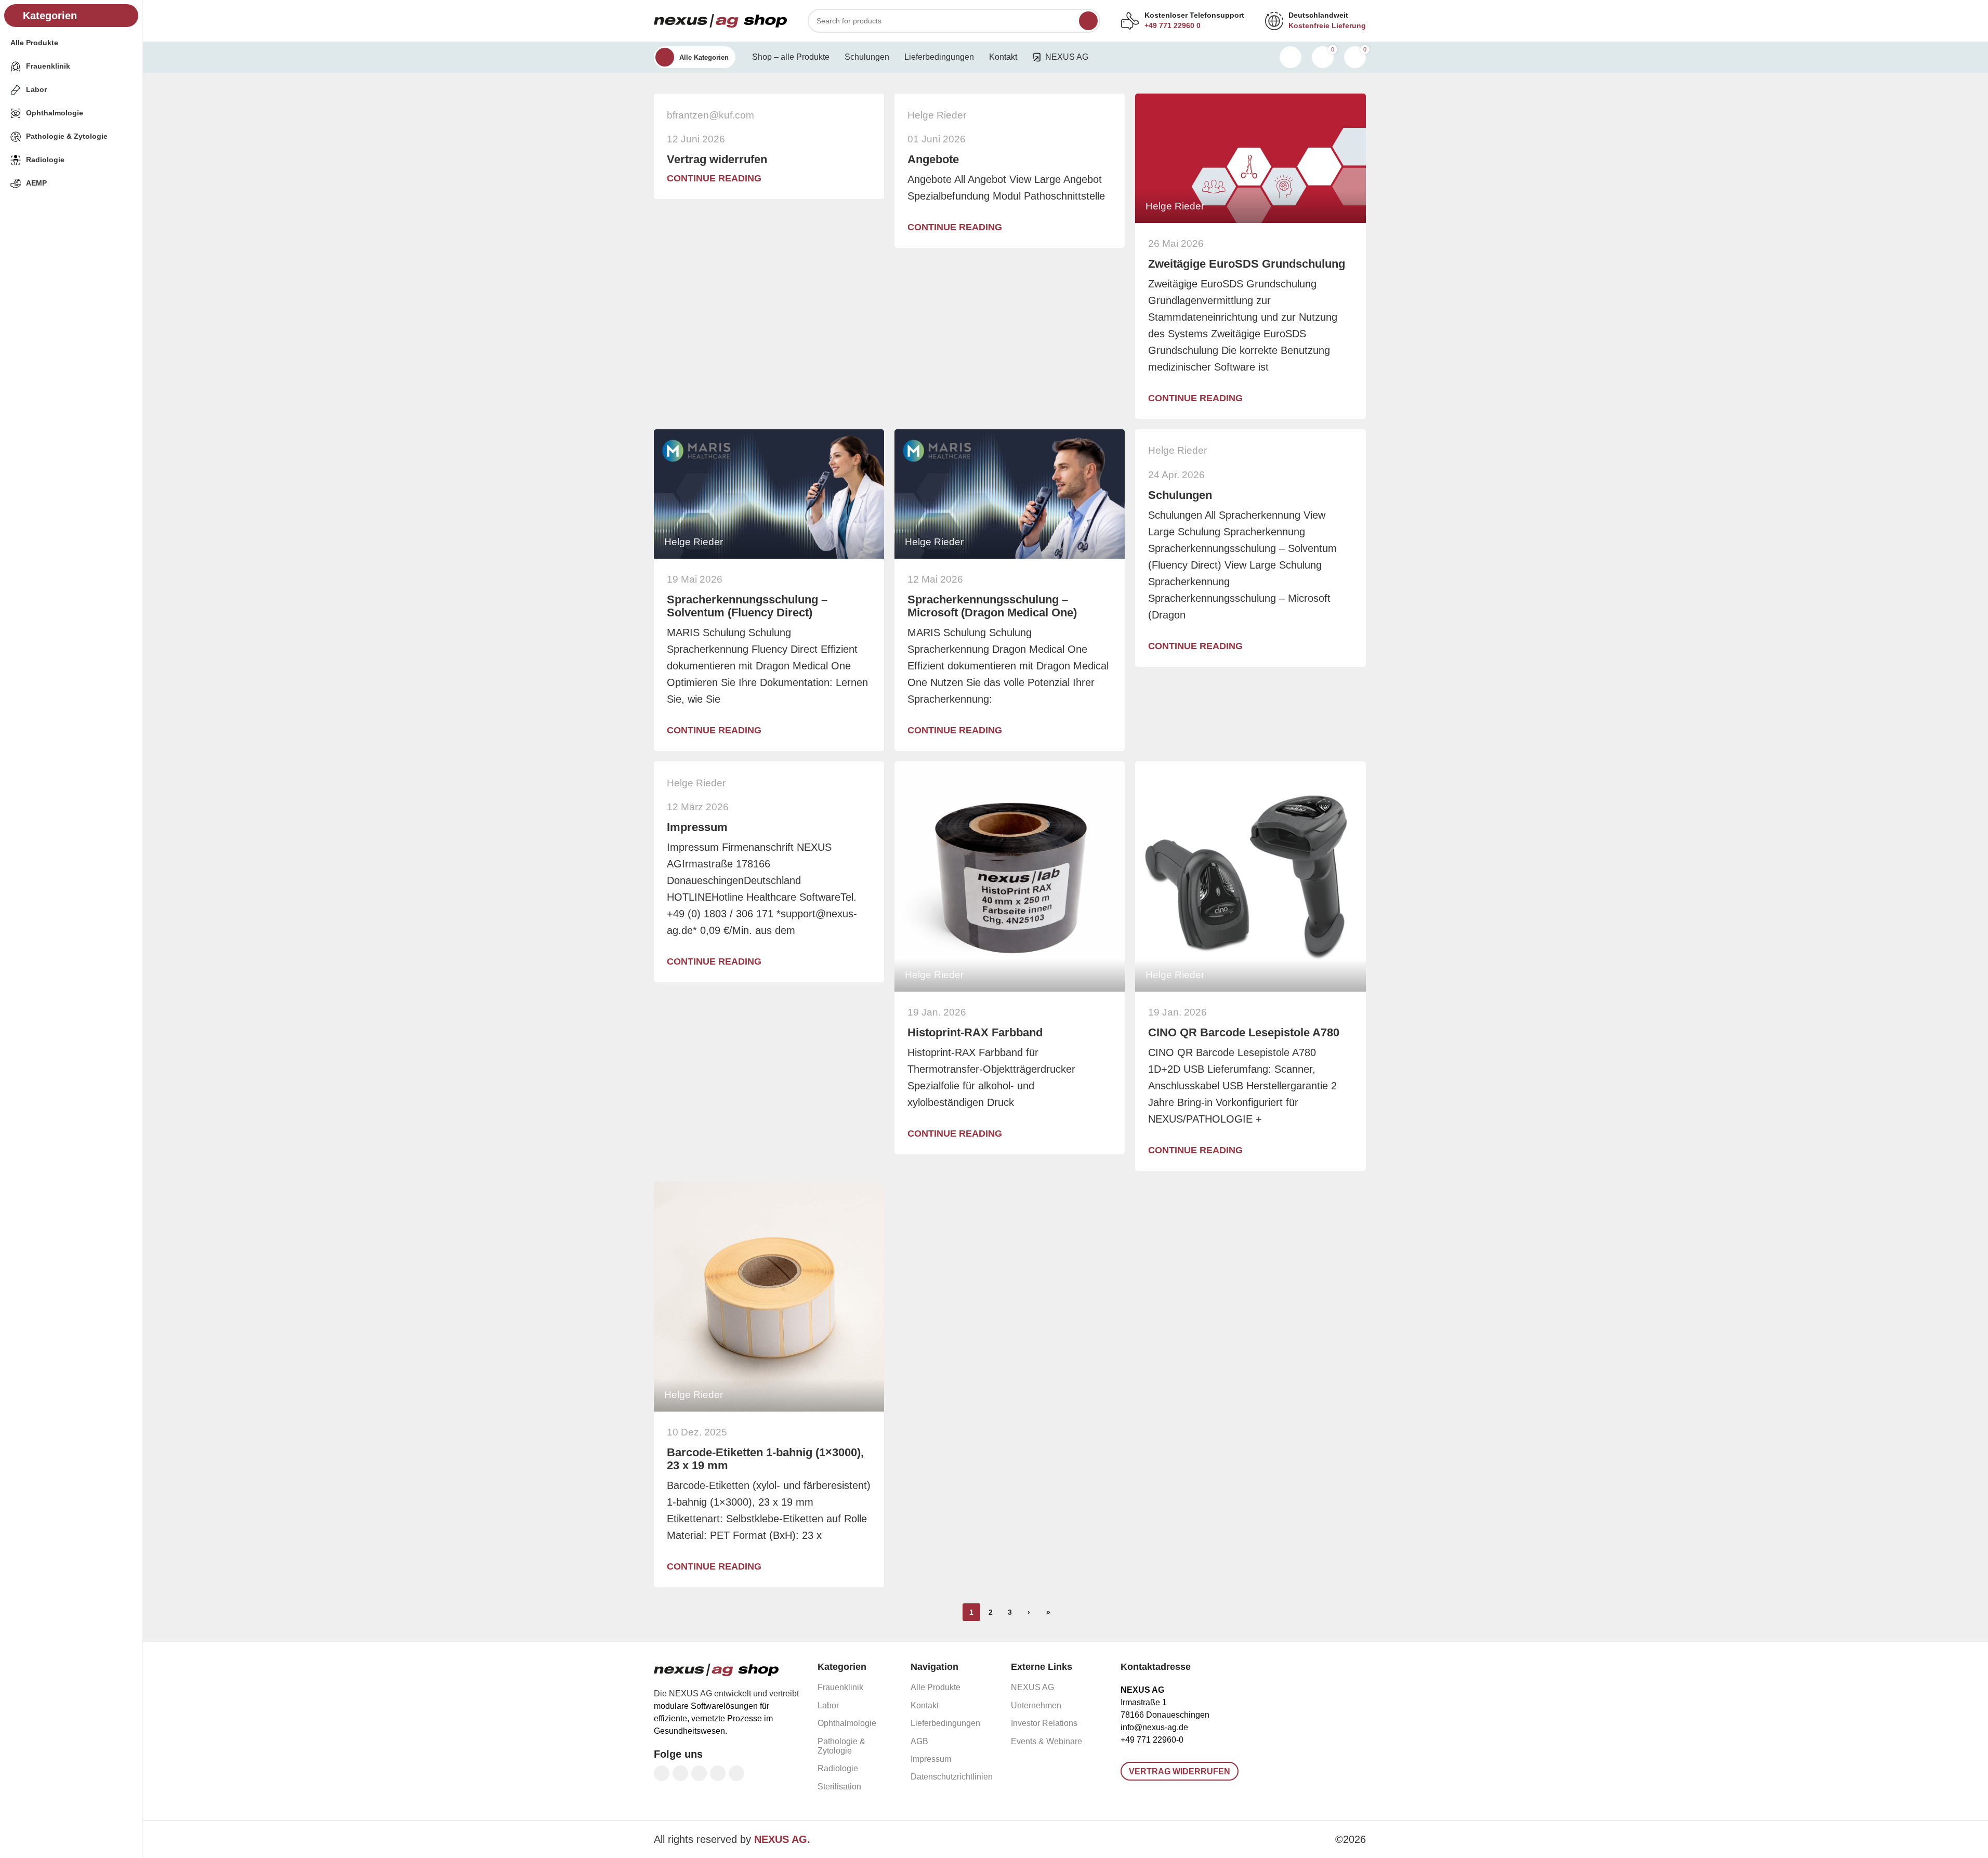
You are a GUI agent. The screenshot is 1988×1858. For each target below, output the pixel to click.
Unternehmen (1036, 1705)
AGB (919, 1741)
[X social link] (680, 1773)
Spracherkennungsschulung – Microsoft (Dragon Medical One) (992, 606)
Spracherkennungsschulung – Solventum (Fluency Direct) (747, 606)
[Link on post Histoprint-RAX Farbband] (1010, 877)
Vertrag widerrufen (717, 159)
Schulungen (1180, 495)
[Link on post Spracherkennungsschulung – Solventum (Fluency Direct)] (769, 494)
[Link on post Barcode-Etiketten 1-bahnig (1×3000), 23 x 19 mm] (769, 1296)
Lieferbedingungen (945, 1723)
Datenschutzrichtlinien (952, 1777)
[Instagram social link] (699, 1773)
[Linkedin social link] (736, 1773)
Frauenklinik (840, 1687)
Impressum (697, 827)
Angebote (933, 159)
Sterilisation (839, 1787)
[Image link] (716, 1669)
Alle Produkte (936, 1687)
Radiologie (838, 1768)
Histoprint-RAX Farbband (975, 1032)
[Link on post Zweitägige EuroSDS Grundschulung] (1250, 158)
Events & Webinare (1046, 1741)
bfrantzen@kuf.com (710, 115)
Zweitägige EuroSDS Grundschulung (1247, 264)
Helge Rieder (937, 115)
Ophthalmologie (847, 1723)
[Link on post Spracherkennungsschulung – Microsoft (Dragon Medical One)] (1010, 494)
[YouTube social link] (718, 1773)
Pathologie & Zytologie (841, 1746)
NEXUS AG (1032, 1687)
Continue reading (714, 178)
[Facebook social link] (662, 1773)
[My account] (1291, 57)
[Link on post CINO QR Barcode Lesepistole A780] (1250, 877)
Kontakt (925, 1705)
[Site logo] (720, 20)
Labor (828, 1705)
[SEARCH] (1088, 21)
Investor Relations (1044, 1723)
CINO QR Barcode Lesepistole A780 (1244, 1032)
